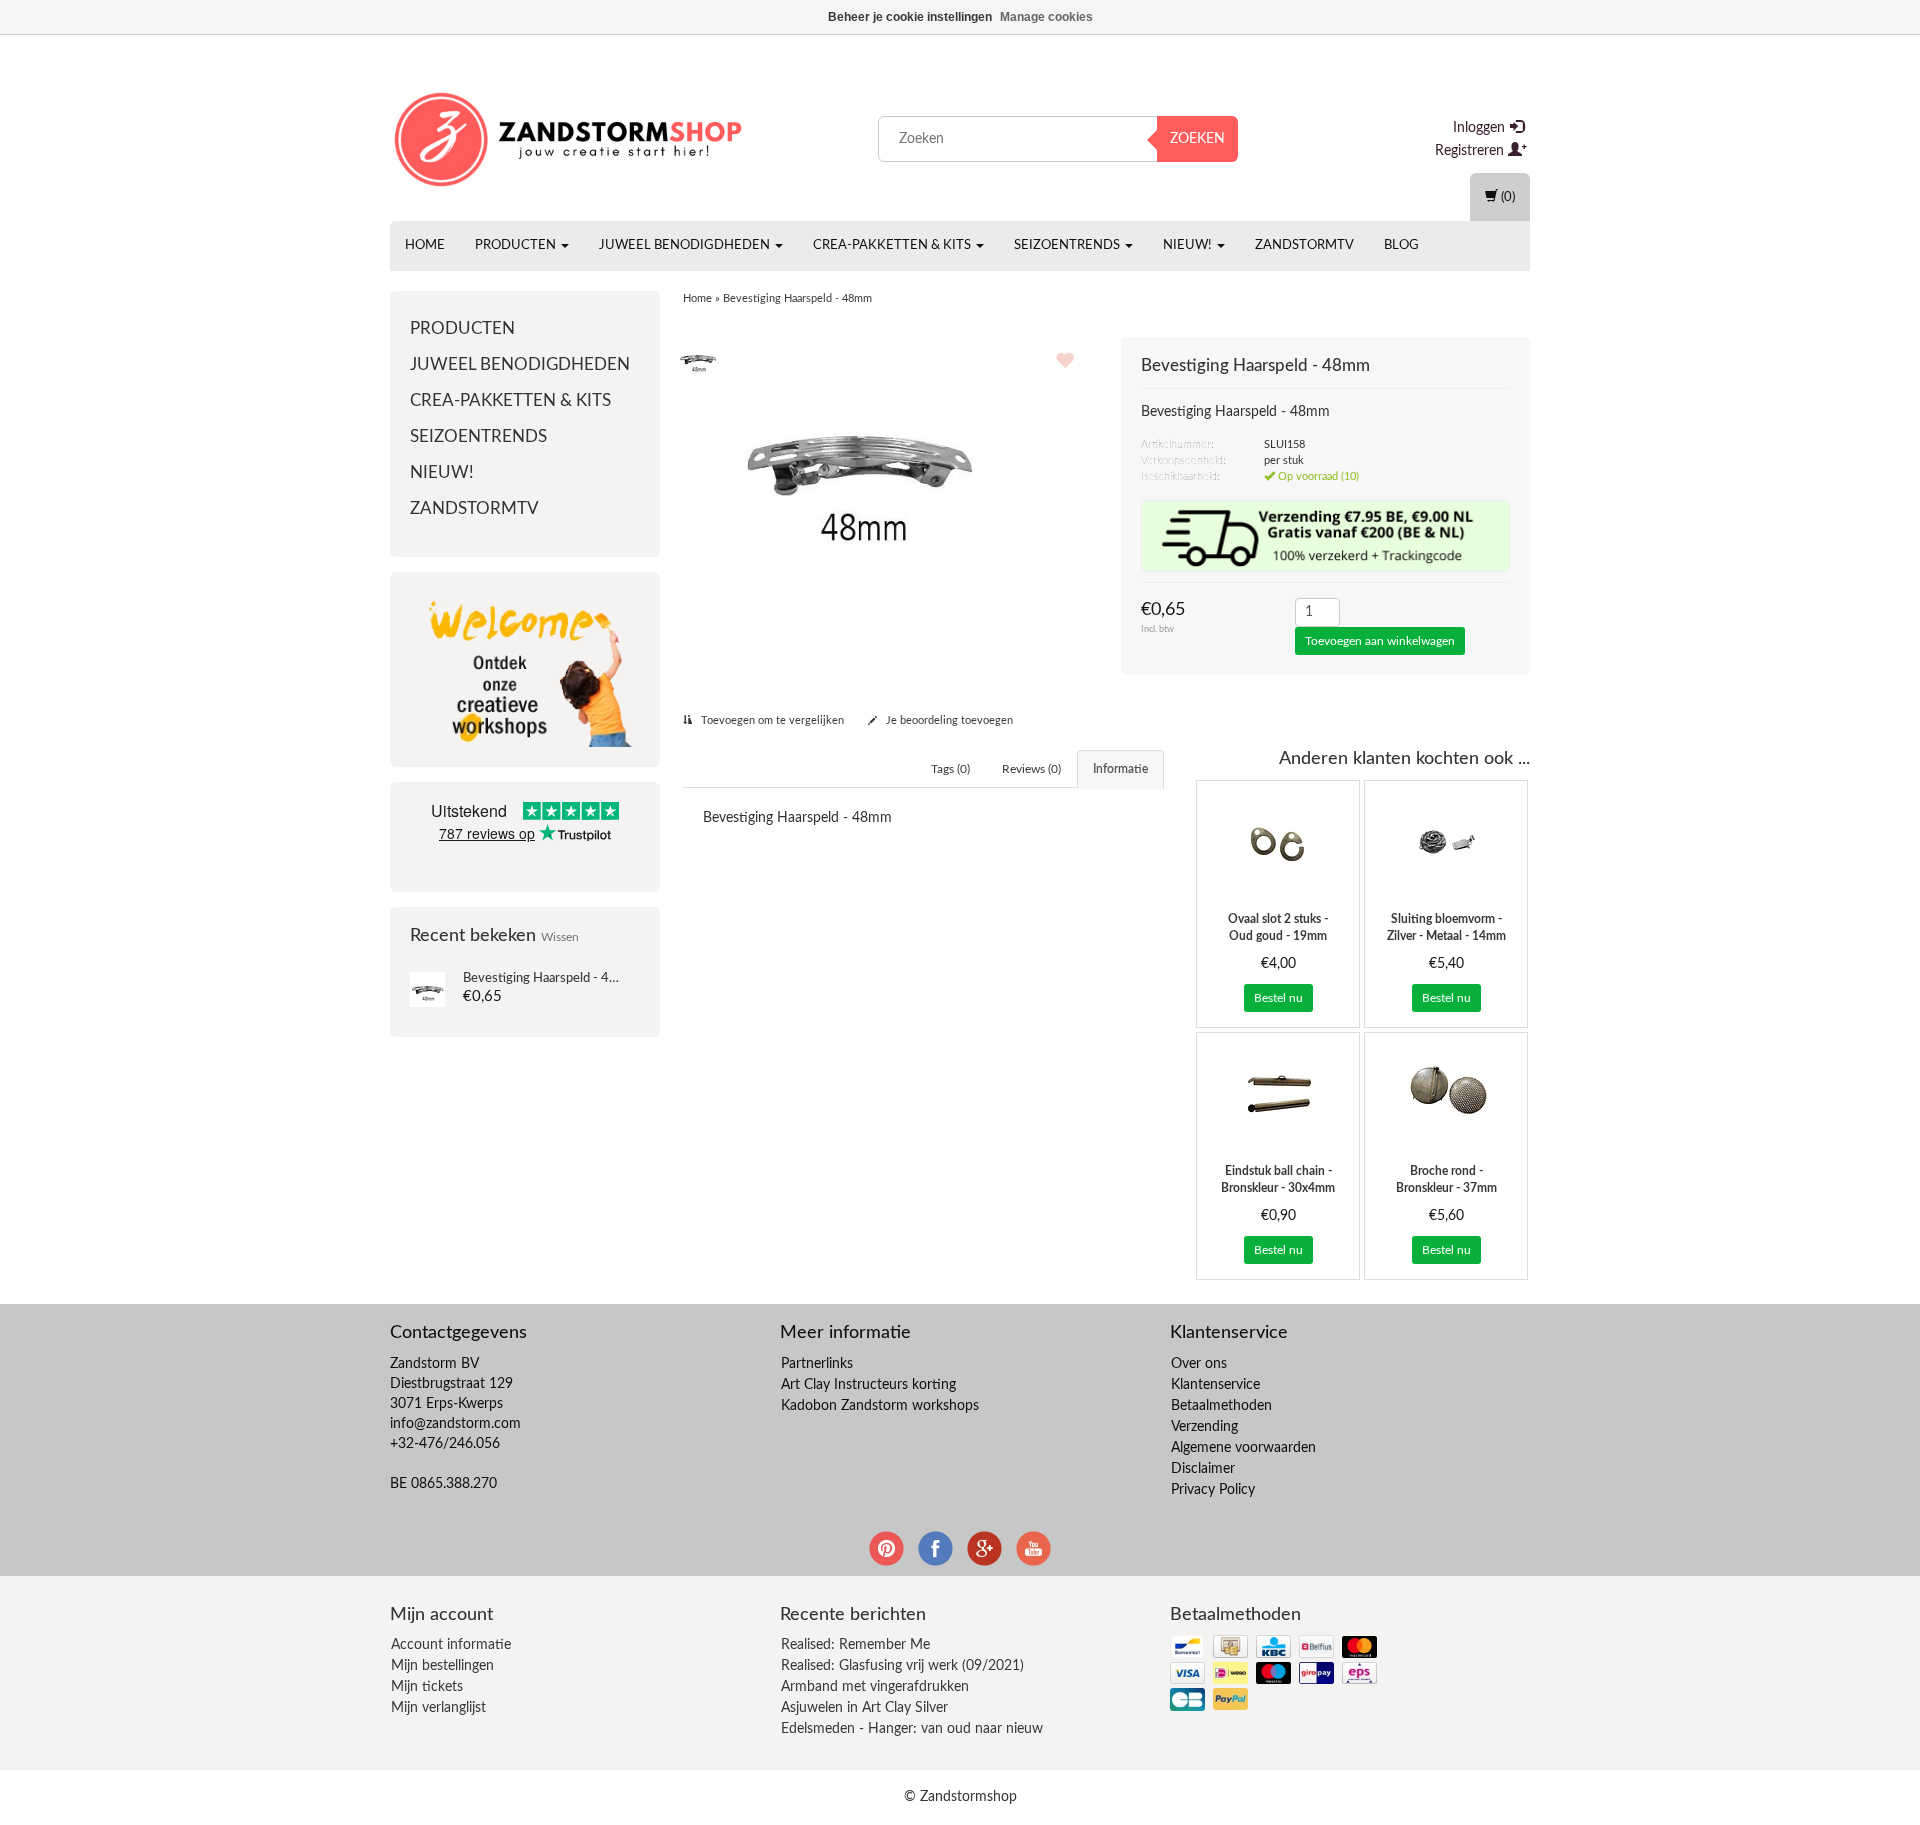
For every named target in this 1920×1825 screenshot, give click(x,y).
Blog (1401, 245)
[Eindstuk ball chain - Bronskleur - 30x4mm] (1278, 1093)
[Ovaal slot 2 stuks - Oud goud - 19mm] (1278, 841)
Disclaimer (1203, 1469)
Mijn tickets (427, 1687)
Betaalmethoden (1221, 1406)
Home (425, 245)
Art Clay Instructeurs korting (868, 1385)
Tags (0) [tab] (950, 769)
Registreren (1471, 151)
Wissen (560, 937)
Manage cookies (1046, 17)
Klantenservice (1215, 1385)
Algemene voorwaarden (1243, 1448)
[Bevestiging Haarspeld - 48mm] (427, 989)
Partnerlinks (817, 1364)
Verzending (1204, 1427)
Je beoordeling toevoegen (948, 720)
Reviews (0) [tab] (1031, 769)
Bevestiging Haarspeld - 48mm (551, 978)
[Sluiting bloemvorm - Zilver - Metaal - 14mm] (1446, 841)
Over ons (1199, 1364)
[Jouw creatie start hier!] (570, 135)
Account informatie (451, 1645)
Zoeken (1197, 139)
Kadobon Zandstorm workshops (880, 1406)
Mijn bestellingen (442, 1666)
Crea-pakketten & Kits (893, 245)
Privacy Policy (1213, 1490)
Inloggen (1481, 128)
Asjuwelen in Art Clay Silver (864, 1708)
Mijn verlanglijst (438, 1708)
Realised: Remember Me (855, 1645)
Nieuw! (1189, 245)
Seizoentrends (1068, 245)
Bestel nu (1278, 998)
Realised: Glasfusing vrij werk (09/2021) (902, 1666)
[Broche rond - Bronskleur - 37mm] (1446, 1093)
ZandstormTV (1304, 245)
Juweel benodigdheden (686, 245)
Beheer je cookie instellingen (910, 17)
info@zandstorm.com (455, 1424)
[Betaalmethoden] (1275, 1674)
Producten (517, 245)
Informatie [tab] (1120, 769)
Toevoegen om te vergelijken (771, 720)
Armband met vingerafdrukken (875, 1687)
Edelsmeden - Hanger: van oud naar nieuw (912, 1729)
